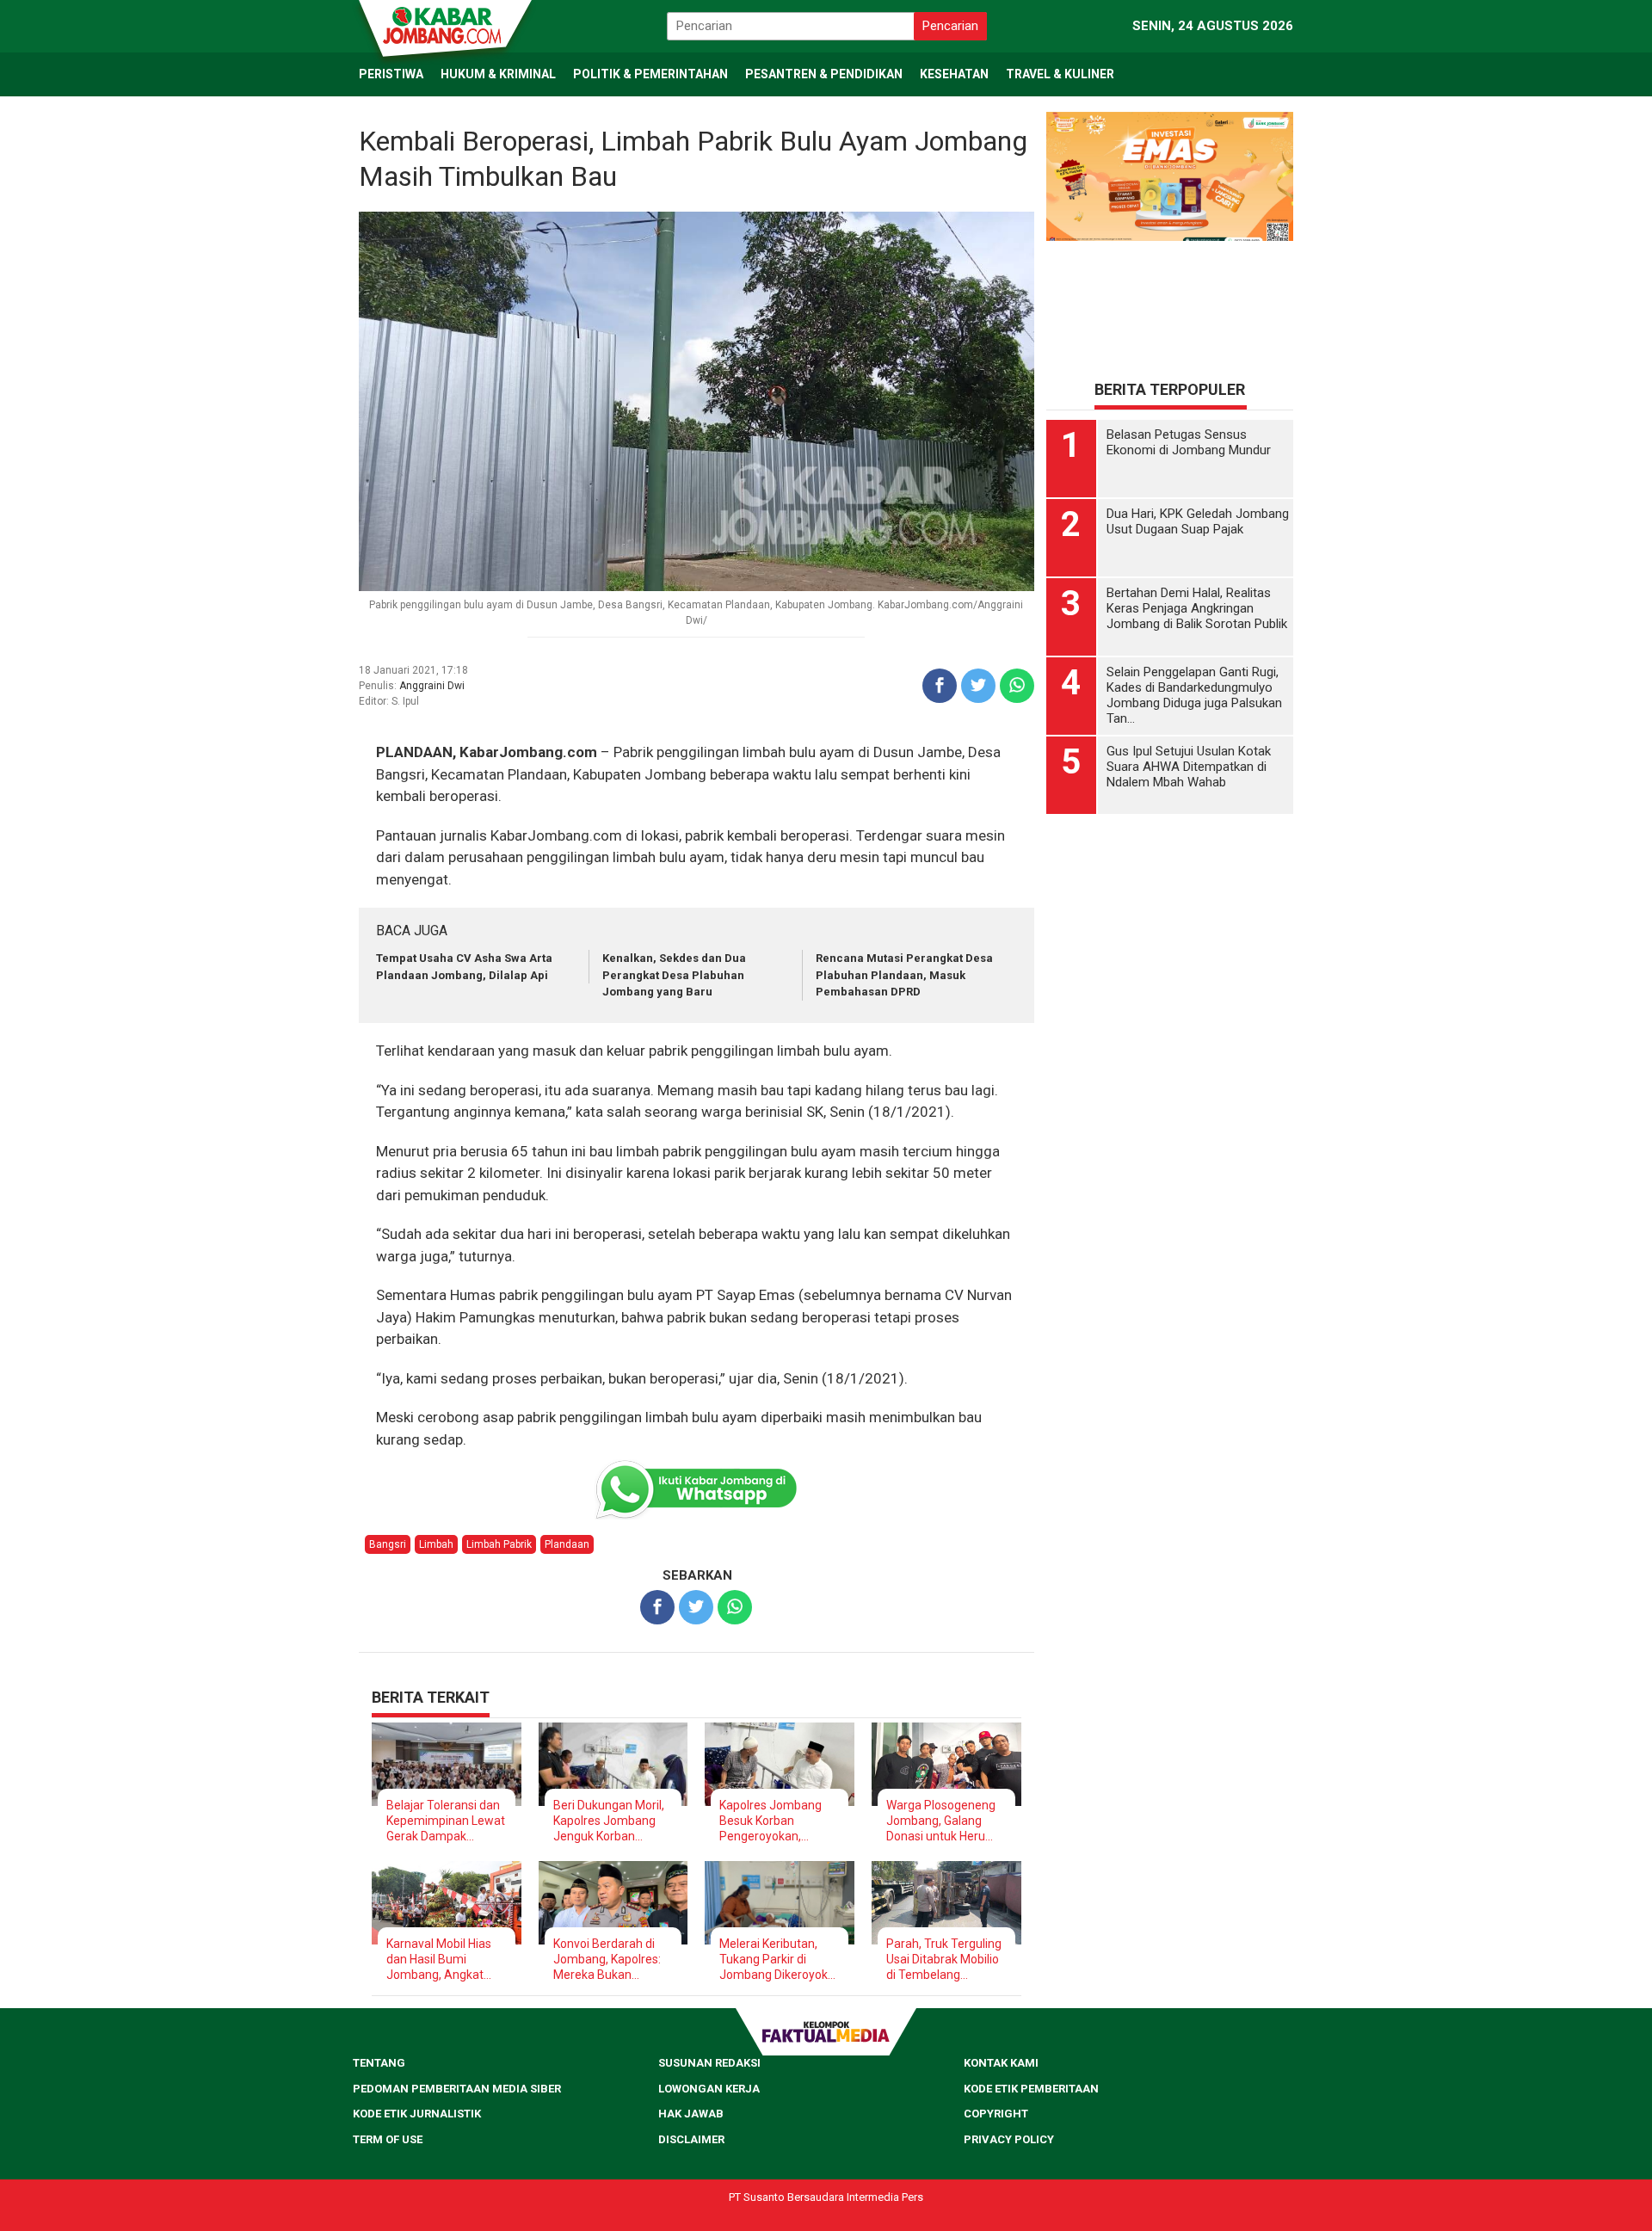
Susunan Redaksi (709, 2063)
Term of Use (388, 2139)
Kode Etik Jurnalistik (417, 2114)
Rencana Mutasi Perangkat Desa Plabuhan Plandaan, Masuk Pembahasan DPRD (904, 975)
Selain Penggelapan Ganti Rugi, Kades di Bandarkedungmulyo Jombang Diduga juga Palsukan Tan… (1194, 695)
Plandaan (567, 1544)
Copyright (996, 2114)
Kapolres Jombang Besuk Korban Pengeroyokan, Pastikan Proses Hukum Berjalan (771, 1821)
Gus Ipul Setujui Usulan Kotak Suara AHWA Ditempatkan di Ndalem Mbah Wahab (1189, 767)
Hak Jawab (691, 2114)
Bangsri (388, 1544)
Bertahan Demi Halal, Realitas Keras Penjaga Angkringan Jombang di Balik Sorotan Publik (1197, 608)
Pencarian (950, 26)
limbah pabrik (499, 1544)
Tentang (379, 2063)
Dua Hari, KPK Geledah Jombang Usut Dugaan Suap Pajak (1198, 521)
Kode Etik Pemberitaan (1031, 2089)
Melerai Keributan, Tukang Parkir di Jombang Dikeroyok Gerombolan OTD (774, 1960)
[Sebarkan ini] (940, 686)
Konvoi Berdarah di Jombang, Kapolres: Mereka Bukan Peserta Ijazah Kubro (610, 1960)
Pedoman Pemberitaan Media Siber (457, 2089)
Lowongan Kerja (709, 2089)
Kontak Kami (1001, 2063)
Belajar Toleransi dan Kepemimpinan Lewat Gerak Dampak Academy (446, 1821)
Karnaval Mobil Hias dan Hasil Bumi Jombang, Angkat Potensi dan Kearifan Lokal (443, 1960)
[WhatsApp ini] (1017, 686)
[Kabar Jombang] (444, 24)
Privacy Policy (1009, 2139)
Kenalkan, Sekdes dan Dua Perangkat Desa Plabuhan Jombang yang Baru (674, 975)
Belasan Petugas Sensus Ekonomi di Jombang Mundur (1189, 442)
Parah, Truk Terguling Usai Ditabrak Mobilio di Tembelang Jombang (944, 1960)
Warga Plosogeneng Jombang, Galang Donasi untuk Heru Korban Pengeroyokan (941, 1821)
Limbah (436, 1544)
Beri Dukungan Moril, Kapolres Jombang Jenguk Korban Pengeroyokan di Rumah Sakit (609, 1821)
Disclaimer (691, 2139)
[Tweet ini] (978, 686)
